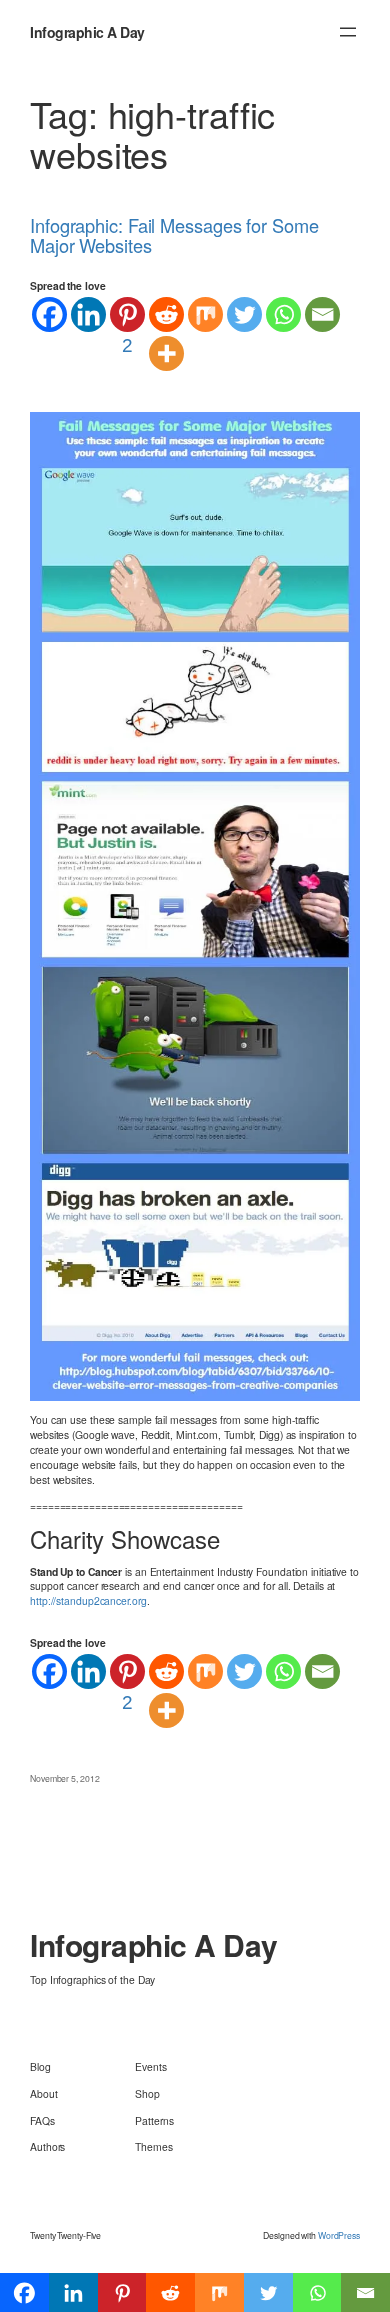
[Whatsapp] (283, 314)
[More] (166, 353)
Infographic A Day (87, 32)
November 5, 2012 (64, 1778)
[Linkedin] (88, 314)
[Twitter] (244, 314)
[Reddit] (166, 314)
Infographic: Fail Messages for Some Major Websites (174, 235)
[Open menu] (348, 32)
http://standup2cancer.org (88, 1600)
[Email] (322, 314)
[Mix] (205, 314)
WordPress (339, 2235)
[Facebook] (49, 314)
